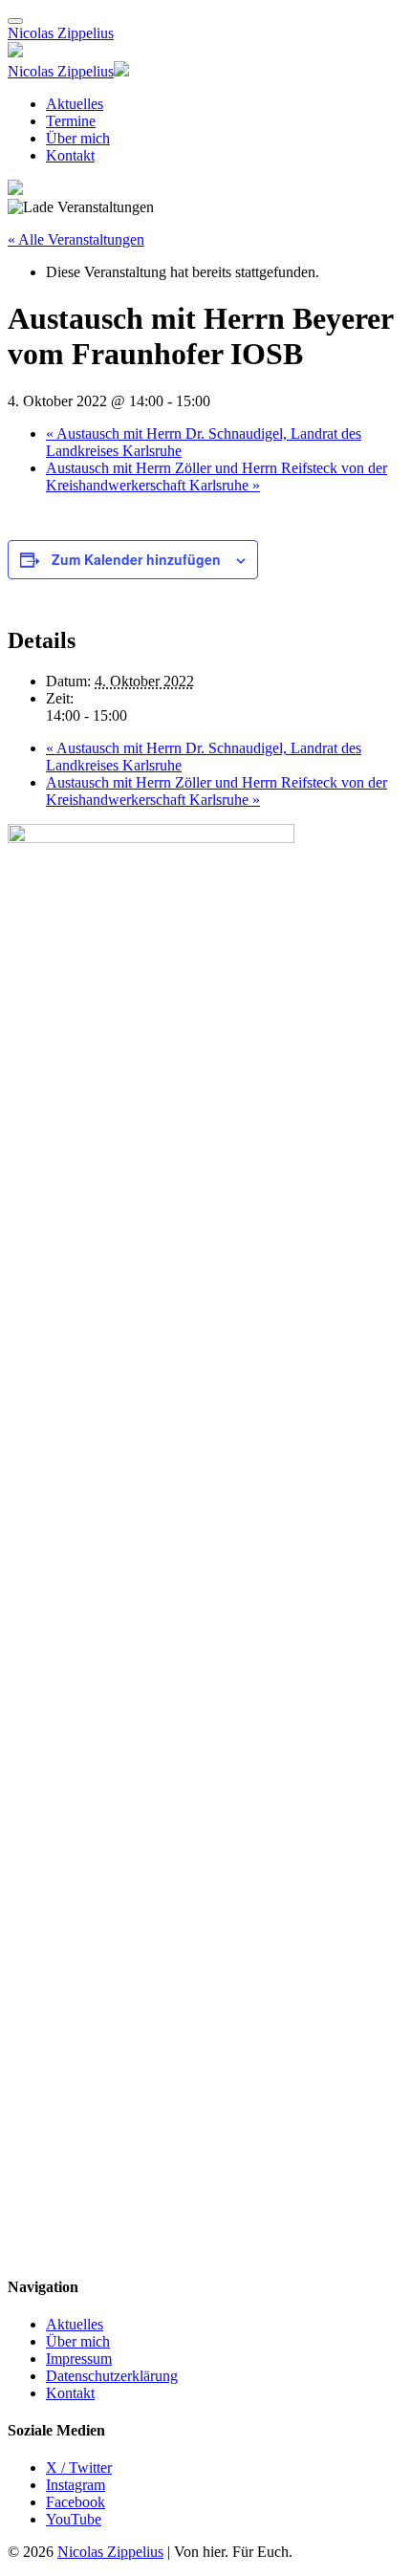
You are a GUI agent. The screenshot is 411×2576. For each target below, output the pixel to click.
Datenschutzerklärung (112, 2376)
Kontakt (70, 155)
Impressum (79, 2359)
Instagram (76, 2485)
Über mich (78, 138)
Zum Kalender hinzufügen (136, 559)
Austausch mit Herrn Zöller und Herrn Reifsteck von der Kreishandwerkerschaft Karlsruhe (216, 476)
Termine (71, 121)
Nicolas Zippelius (61, 33)
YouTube (74, 2519)
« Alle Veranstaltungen (76, 239)
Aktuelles (75, 104)
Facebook (76, 2502)
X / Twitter (79, 2468)
